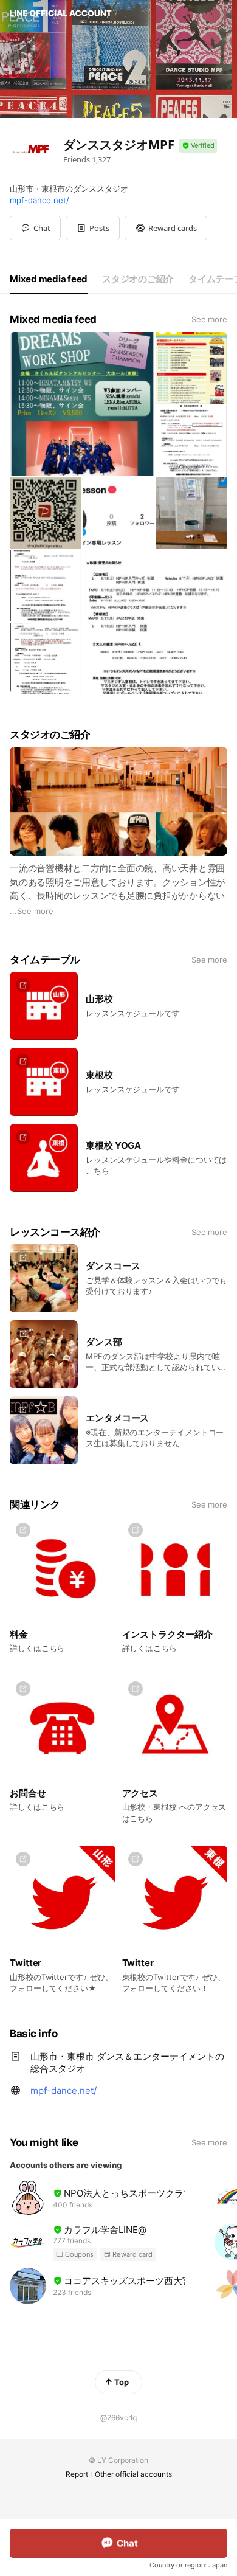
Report (77, 2474)
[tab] (49, 279)
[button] (93, 228)
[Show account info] (198, 146)
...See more (32, 911)
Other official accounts (133, 2474)
